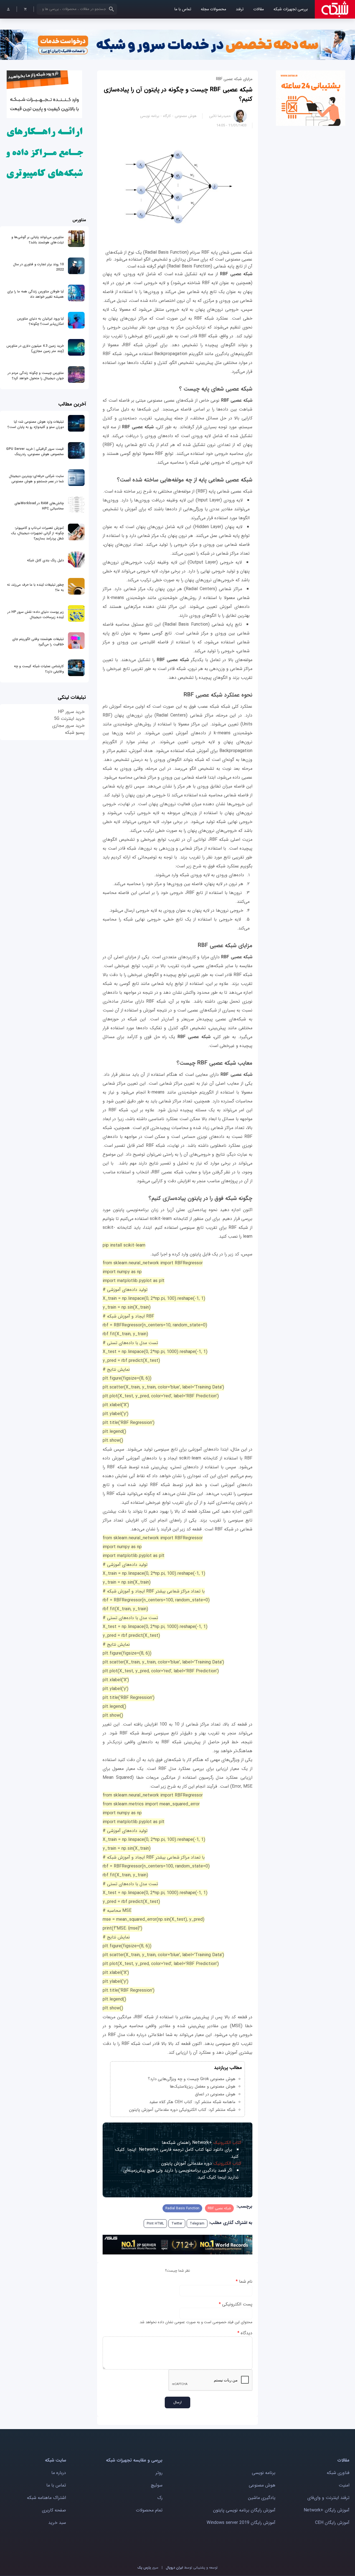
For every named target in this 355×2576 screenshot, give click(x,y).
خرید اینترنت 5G (69, 719)
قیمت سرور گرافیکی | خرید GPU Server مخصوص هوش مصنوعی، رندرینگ (35, 452)
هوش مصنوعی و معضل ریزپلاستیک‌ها (203, 2086)
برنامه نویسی (150, 116)
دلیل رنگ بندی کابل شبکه (45, 560)
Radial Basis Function (182, 2208)
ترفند (240, 9)
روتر (159, 2473)
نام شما (244, 2281)
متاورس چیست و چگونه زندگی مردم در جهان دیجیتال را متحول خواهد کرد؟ (36, 376)
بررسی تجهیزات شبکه (291, 9)
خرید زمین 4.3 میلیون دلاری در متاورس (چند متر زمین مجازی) (35, 348)
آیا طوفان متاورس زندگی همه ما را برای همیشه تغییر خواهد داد (35, 294)
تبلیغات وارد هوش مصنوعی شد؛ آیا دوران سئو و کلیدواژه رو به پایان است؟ (36, 424)
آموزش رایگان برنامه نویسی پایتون (244, 2510)
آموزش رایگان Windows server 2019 (241, 2523)
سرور (148, 2568)
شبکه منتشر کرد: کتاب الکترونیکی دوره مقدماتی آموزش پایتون (182, 2110)
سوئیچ (157, 2485)
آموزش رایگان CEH (332, 2523)
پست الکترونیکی (236, 2304)
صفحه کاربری (54, 2510)
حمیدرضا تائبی (220, 116)
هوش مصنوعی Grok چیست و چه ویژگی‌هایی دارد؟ (192, 2079)
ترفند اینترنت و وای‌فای (328, 2498)
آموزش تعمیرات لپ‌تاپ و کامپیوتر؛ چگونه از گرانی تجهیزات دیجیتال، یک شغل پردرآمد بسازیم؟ (37, 533)
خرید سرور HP (71, 712)
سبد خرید (57, 2523)
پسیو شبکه (75, 732)
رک (160, 2498)
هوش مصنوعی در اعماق (215, 2094)
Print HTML (155, 2224)
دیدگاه (245, 2333)
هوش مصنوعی (186, 116)
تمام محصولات (149, 2510)
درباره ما (59, 2473)
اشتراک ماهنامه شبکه (46, 2498)
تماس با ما (183, 9)
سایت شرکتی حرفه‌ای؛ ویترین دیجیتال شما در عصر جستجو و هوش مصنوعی (36, 479)
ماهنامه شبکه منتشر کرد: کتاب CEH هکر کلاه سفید (192, 2102)
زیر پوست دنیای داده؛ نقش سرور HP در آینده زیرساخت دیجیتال (36, 615)
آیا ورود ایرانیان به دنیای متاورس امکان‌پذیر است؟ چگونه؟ (40, 321)
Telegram (197, 2224)
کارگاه (167, 116)
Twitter (177, 2224)
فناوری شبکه (338, 2473)
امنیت (344, 2485)
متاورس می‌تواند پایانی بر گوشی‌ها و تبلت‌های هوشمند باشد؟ (38, 240)
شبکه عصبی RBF (219, 2208)
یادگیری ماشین (262, 2498)
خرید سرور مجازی (68, 726)
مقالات (258, 9)
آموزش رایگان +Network (327, 2510)
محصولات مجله (213, 9)
